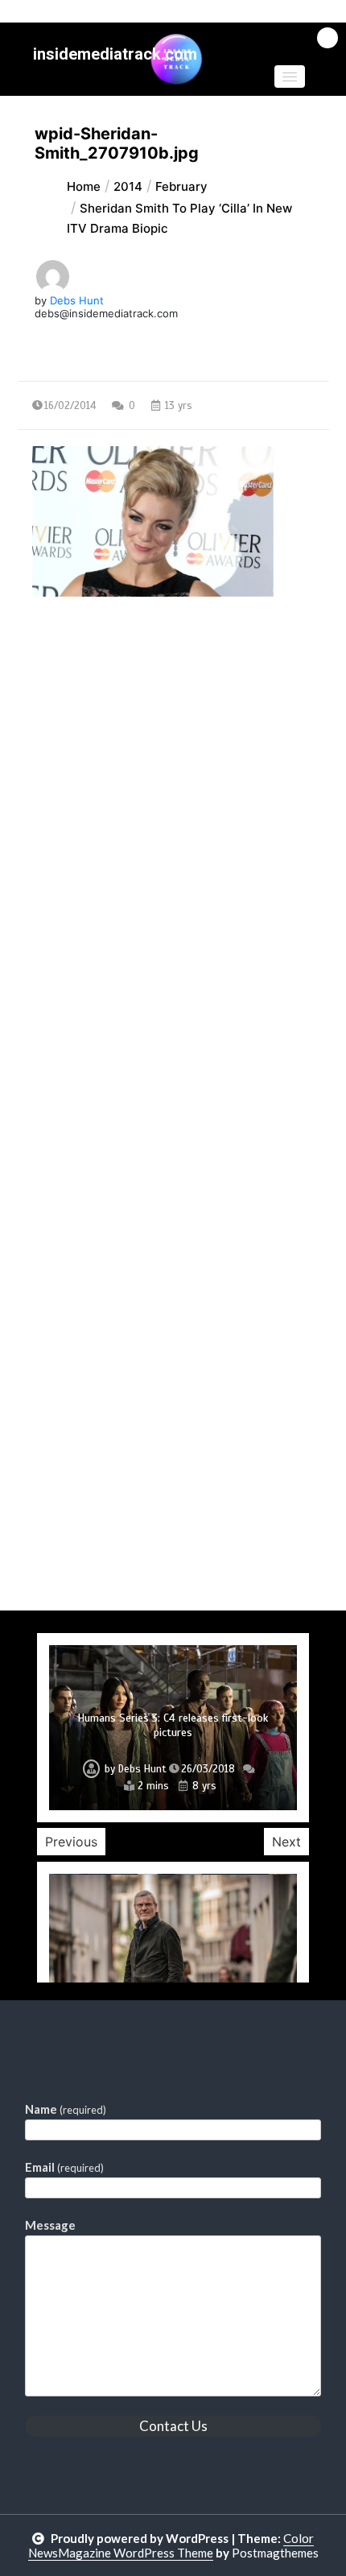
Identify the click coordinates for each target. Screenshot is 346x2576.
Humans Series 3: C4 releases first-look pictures (173, 1725)
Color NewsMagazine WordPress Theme (171, 2545)
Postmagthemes (275, 2553)
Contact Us (173, 2426)
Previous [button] (71, 1842)
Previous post (96, 736)
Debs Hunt (77, 300)
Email (64, 2167)
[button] (290, 76)
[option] (173, 1728)
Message (50, 2225)
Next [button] (286, 1842)
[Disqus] (173, 987)
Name (66, 2109)
